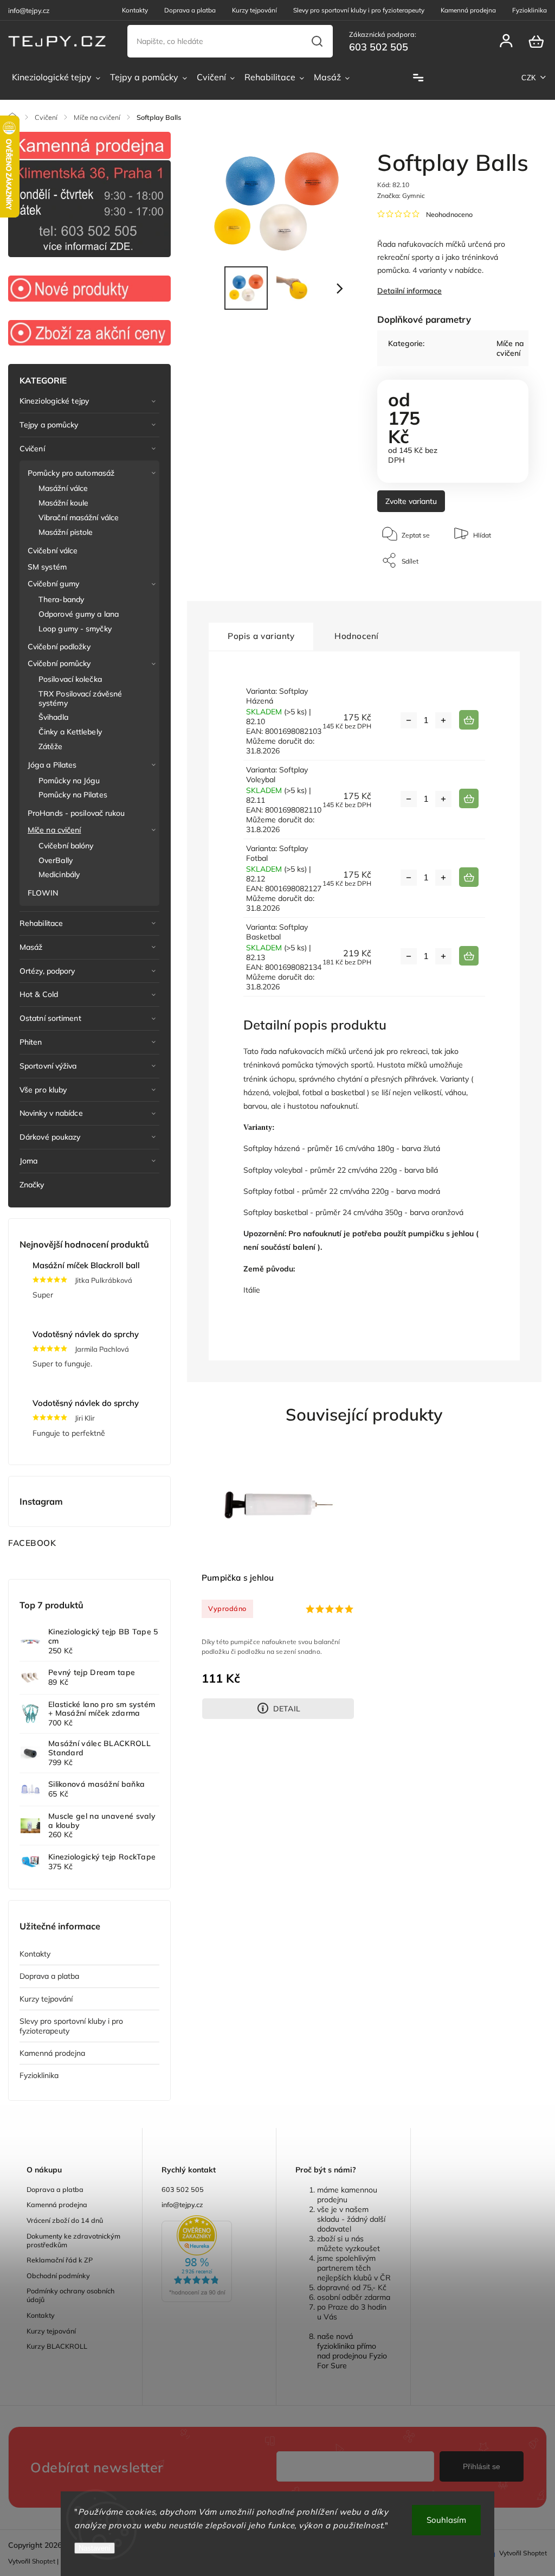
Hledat (317, 41)
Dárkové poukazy (50, 1137)
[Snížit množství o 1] (409, 720)
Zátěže (51, 746)
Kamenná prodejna (468, 10)
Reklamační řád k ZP (60, 2260)
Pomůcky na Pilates (73, 795)
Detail (287, 1709)
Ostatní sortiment (50, 1018)
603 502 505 (183, 2189)
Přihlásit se (482, 2466)
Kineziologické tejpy (54, 401)
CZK (529, 78)
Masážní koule (63, 503)
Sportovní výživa (48, 1066)
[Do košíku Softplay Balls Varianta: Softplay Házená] (469, 720)
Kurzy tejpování (254, 10)
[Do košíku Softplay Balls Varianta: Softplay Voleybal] (469, 798)
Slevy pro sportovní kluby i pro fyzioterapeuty (359, 10)
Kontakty (135, 10)
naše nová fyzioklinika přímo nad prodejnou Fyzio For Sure (352, 2351)
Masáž (31, 947)
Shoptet (44, 2561)
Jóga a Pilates (52, 765)
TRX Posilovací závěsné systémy (80, 698)
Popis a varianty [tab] (261, 636)
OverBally (56, 860)
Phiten (31, 1042)
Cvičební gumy (53, 584)
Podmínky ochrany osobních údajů (70, 2295)
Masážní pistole (66, 532)
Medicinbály (59, 874)
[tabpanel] (278, 1582)
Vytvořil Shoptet (523, 2553)
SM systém (47, 567)
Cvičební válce (53, 551)
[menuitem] (56, 78)
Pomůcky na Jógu (69, 781)
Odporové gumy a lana (79, 614)
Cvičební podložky (59, 647)
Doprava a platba (190, 10)
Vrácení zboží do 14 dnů (65, 2220)
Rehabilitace (41, 923)
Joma (28, 1161)
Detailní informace (409, 291)
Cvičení (32, 449)
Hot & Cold (39, 994)
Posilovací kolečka (70, 679)
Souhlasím (446, 2520)
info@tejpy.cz (182, 2204)
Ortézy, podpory (47, 971)
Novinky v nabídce (51, 1113)
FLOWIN (43, 893)
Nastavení (95, 2548)
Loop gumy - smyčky (75, 629)
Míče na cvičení (54, 830)
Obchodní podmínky (58, 2275)
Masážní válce (63, 488)
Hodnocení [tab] (357, 636)
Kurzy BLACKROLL (57, 2346)
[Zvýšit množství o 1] (443, 720)
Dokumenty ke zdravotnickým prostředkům (73, 2240)
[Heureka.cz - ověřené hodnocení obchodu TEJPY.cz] (209, 2260)
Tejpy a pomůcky (49, 425)
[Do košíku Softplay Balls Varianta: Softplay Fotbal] (469, 877)
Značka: (401, 196)
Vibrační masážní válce (79, 517)
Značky (32, 1185)
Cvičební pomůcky (59, 663)
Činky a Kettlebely (70, 732)
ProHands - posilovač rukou (76, 813)
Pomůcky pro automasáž (71, 473)
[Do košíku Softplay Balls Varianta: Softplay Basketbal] (469, 956)
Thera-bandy (61, 599)
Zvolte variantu (411, 501)
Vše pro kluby (43, 1090)
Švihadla (53, 717)
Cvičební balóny (66, 846)
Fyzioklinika (530, 10)
